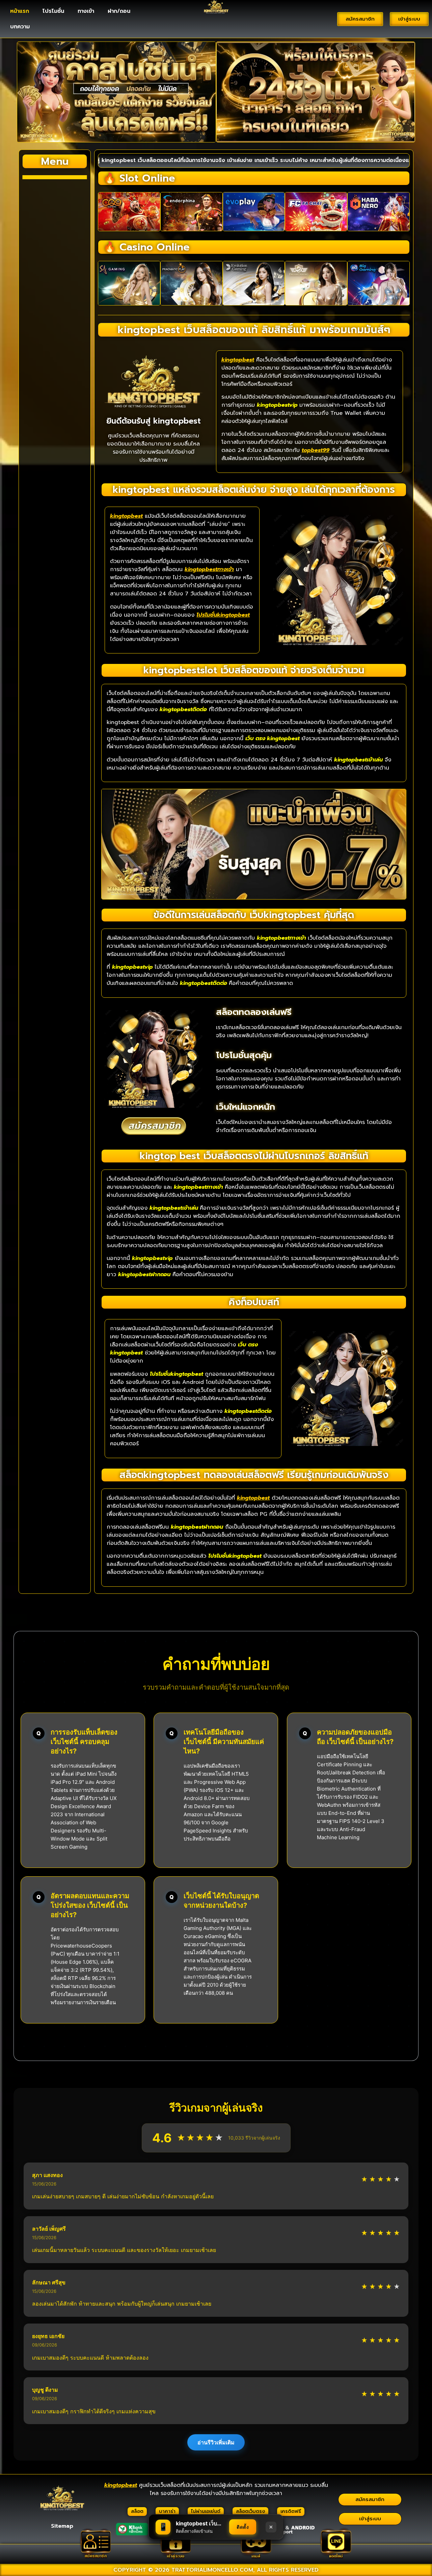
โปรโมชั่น (53, 11)
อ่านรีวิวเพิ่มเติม (216, 2442)
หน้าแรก (20, 11)
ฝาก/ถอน (119, 11)
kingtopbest (238, 360)
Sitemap (62, 2526)
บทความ (20, 27)
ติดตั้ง (243, 2527)
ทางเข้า (86, 11)
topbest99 (316, 450)
